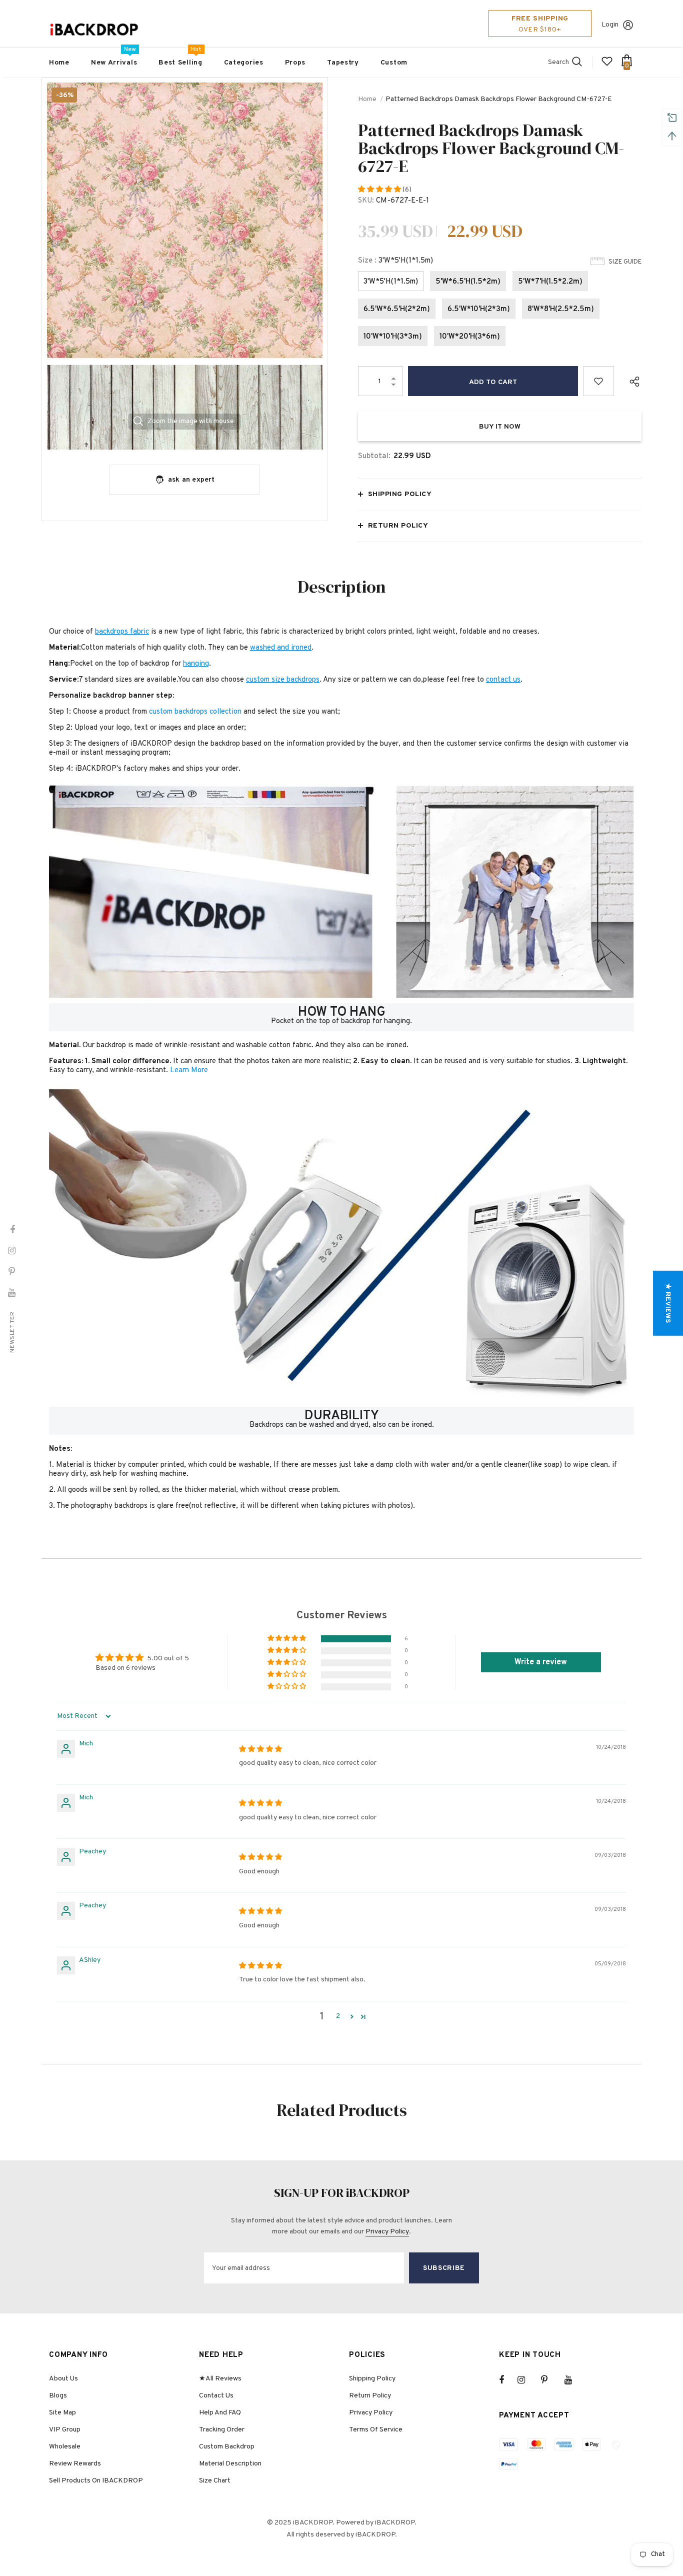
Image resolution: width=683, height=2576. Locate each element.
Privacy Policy (387, 2232)
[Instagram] (526, 2380)
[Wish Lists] (598, 381)
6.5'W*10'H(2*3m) (479, 309)
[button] (380, 190)
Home (367, 99)
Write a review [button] (541, 1662)
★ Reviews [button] (668, 1303)
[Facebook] (508, 2380)
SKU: (366, 201)
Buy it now (500, 427)
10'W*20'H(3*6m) (470, 337)
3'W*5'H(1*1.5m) (391, 282)
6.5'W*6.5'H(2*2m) (397, 309)
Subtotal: (374, 456)
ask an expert (191, 480)
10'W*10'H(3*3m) (393, 337)
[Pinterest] (550, 2380)
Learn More (189, 1070)
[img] (260, 1750)
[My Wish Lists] (607, 65)
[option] (185, 266)
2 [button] (338, 2016)
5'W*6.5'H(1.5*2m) (468, 282)
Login (610, 25)
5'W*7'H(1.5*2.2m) (550, 282)
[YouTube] (573, 2380)
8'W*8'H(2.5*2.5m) (561, 309)
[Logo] (94, 30)
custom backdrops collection (195, 712)
